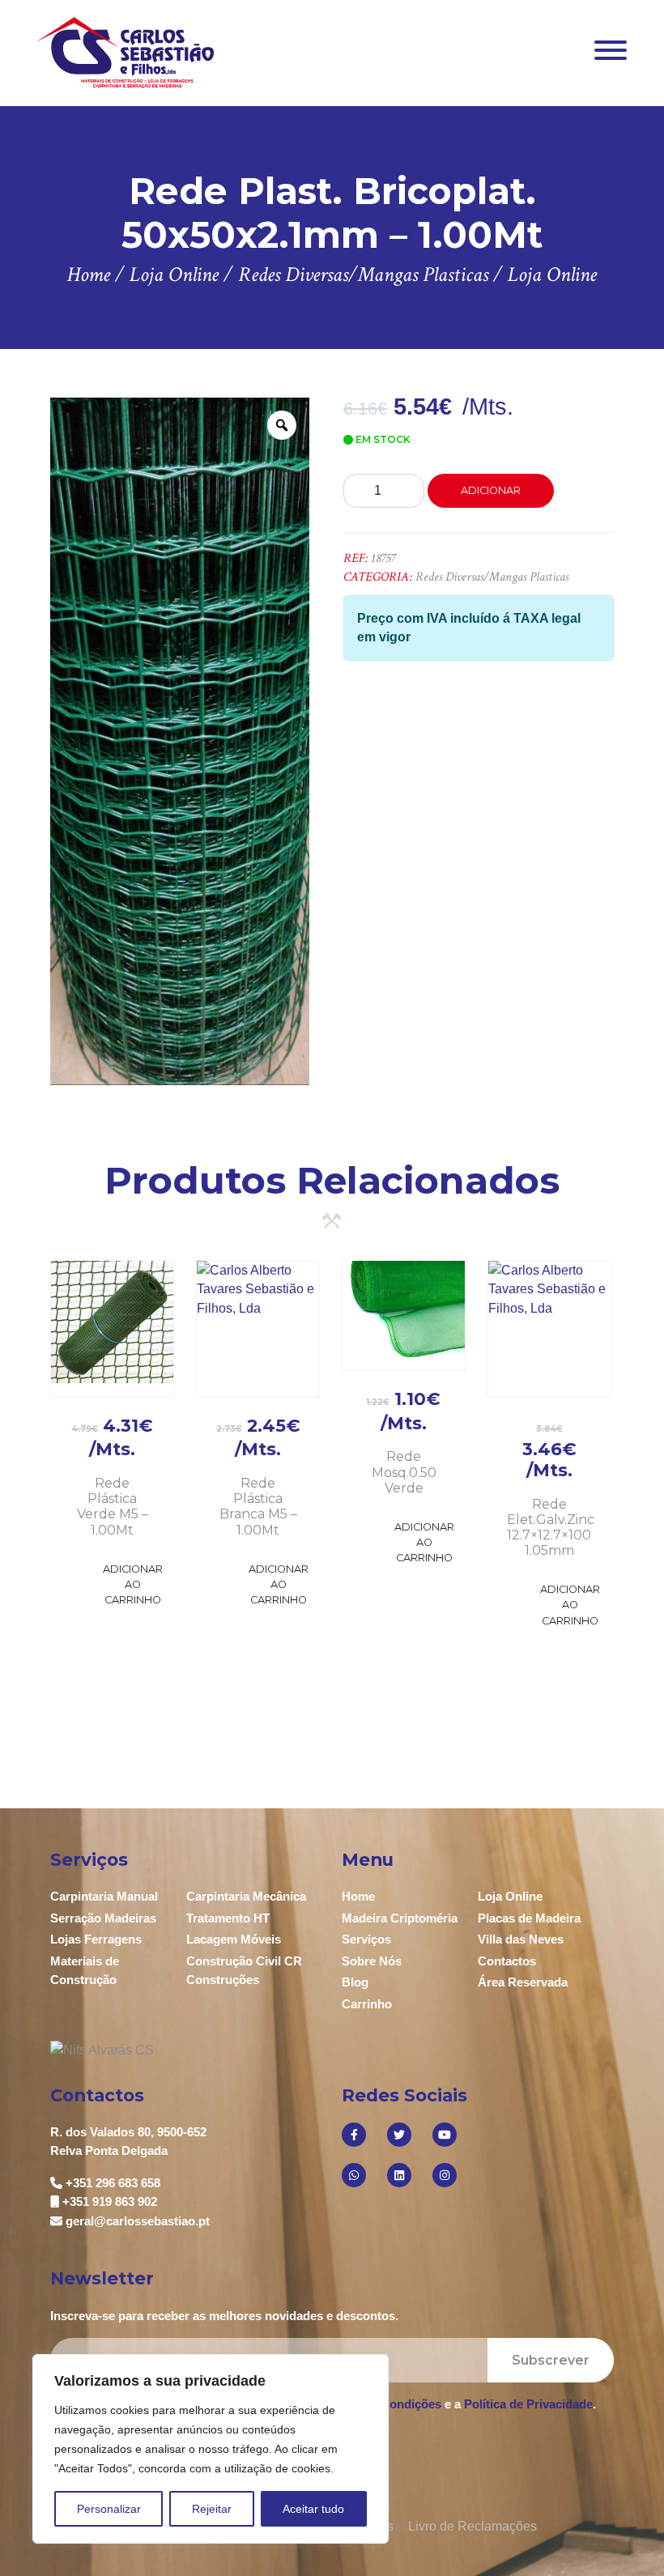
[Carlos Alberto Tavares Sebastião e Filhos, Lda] (126, 52)
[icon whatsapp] (354, 2175)
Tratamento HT (228, 1918)
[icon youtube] (445, 2135)
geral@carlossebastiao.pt (138, 2221)
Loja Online (510, 1896)
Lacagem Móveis (234, 1939)
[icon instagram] (445, 2175)
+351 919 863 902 (110, 2201)
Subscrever (551, 2360)
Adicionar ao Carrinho (133, 1584)
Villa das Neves (521, 1939)
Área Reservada (523, 1982)
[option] (180, 741)
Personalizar (109, 2509)
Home (358, 1896)
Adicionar (491, 490)
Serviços (366, 1939)
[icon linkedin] (399, 2175)
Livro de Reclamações (472, 2526)
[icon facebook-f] (354, 2135)
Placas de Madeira (529, 1918)
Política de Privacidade (528, 2404)
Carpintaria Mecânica (246, 1896)
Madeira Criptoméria (400, 1918)
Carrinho (367, 2004)
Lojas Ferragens (96, 1939)
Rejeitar (212, 2509)
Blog (355, 1982)
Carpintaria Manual (104, 1896)
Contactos (507, 1961)
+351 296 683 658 (113, 2183)
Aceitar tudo (313, 2509)
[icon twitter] (399, 2135)
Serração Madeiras (103, 1918)
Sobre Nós (372, 1961)
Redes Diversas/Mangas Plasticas (492, 577)
